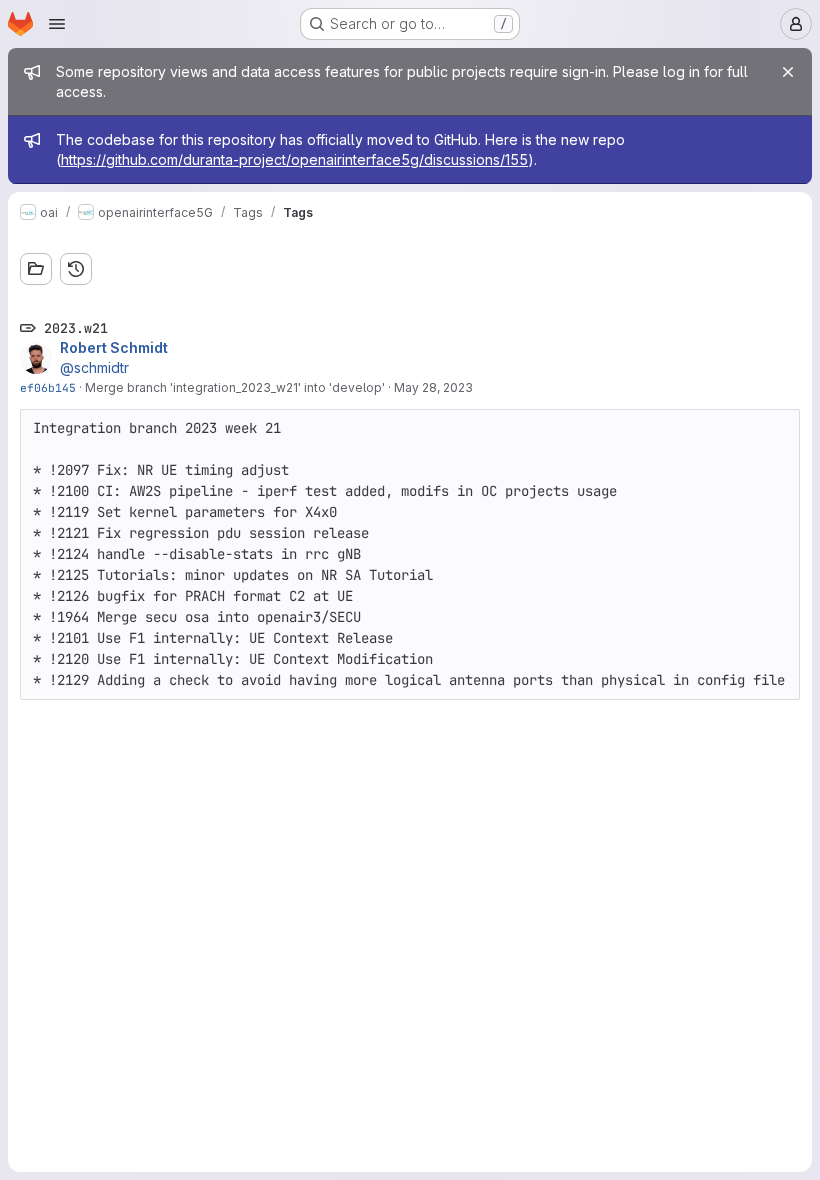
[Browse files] (36, 269)
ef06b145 (48, 387)
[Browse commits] (76, 269)
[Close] (788, 72)
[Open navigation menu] (57, 24)
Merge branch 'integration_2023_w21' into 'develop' (235, 387)
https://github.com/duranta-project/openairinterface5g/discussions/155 (294, 159)
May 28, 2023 (433, 387)
